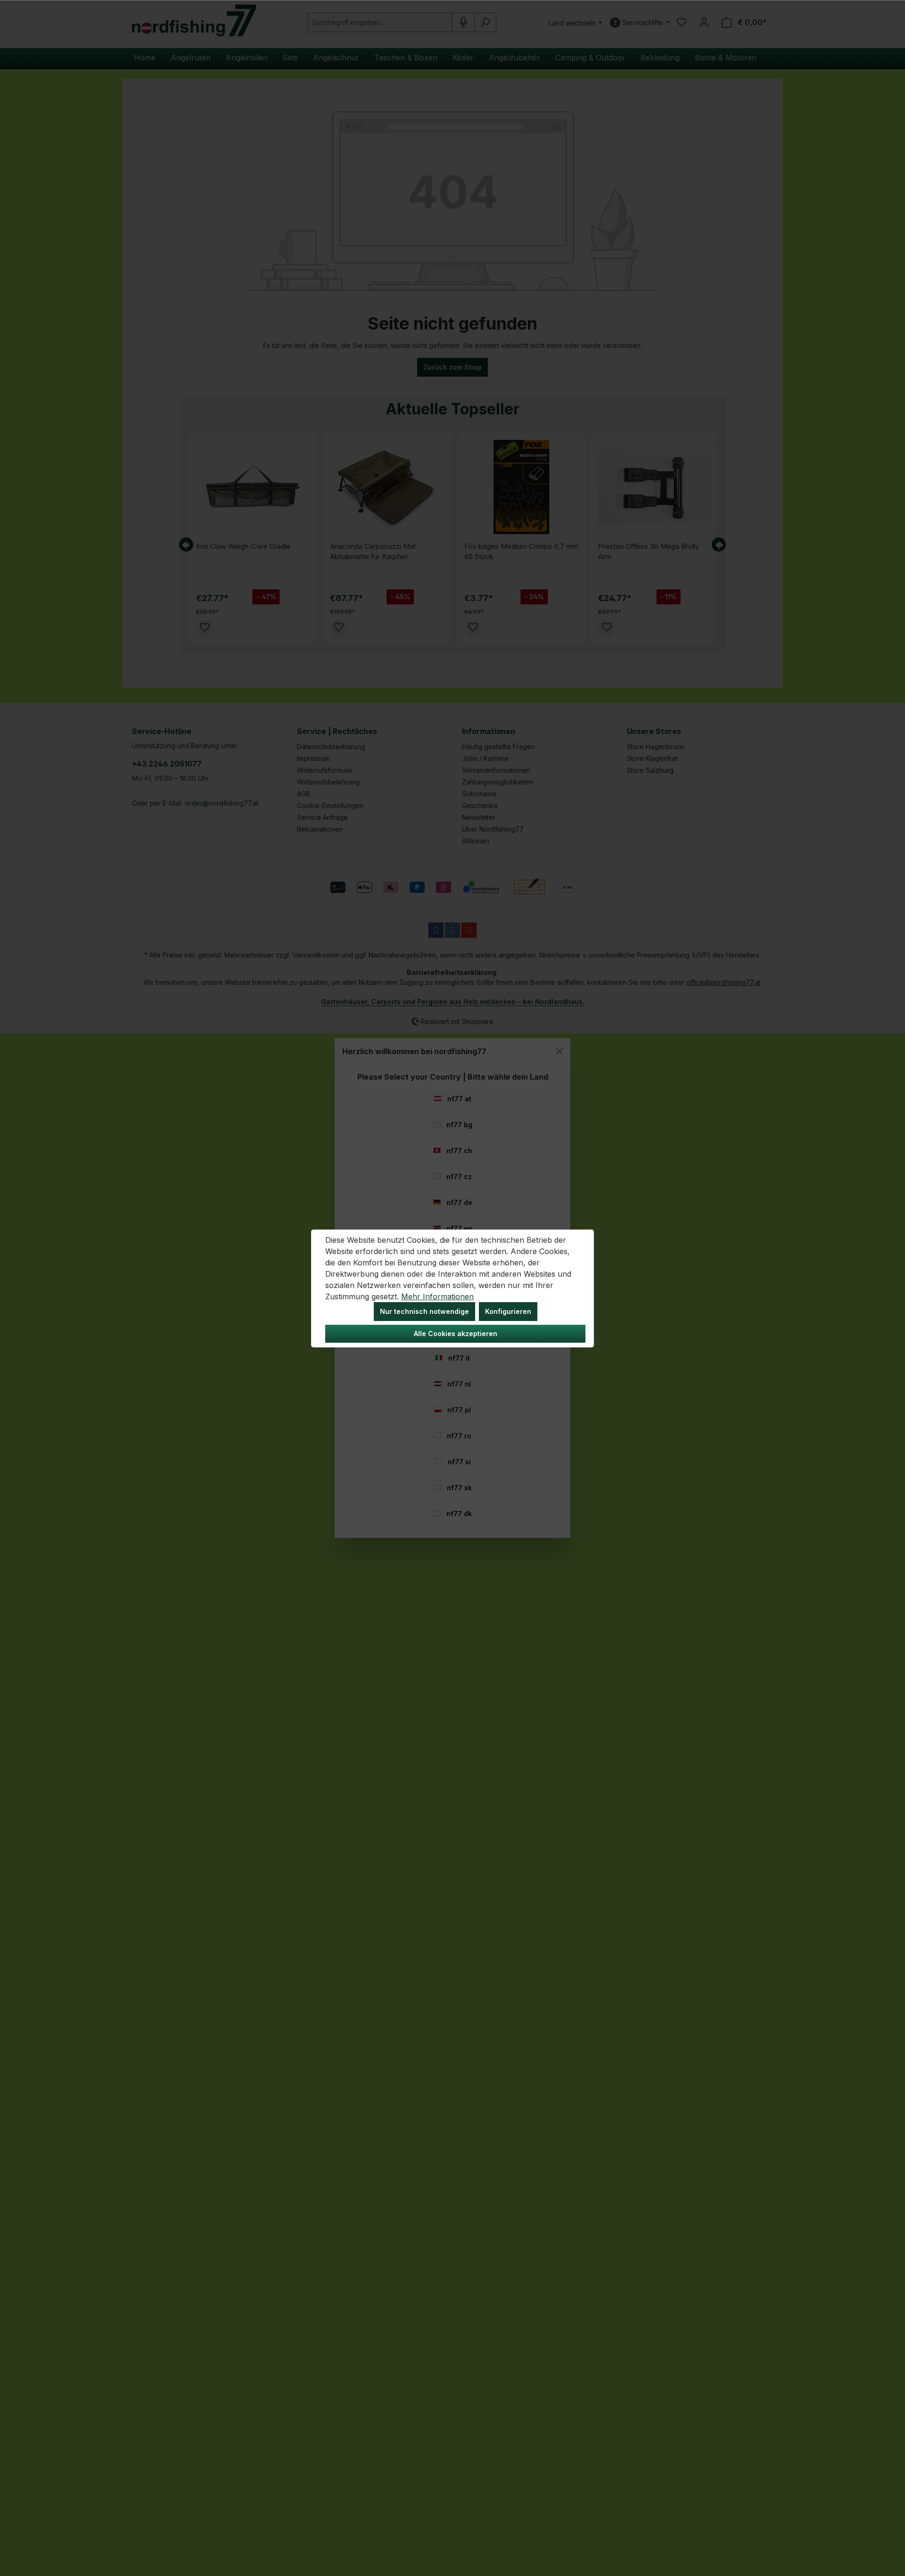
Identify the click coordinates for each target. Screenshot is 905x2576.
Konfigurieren (508, 1311)
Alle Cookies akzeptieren (456, 1333)
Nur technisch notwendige (424, 1311)
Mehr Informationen (437, 1296)
